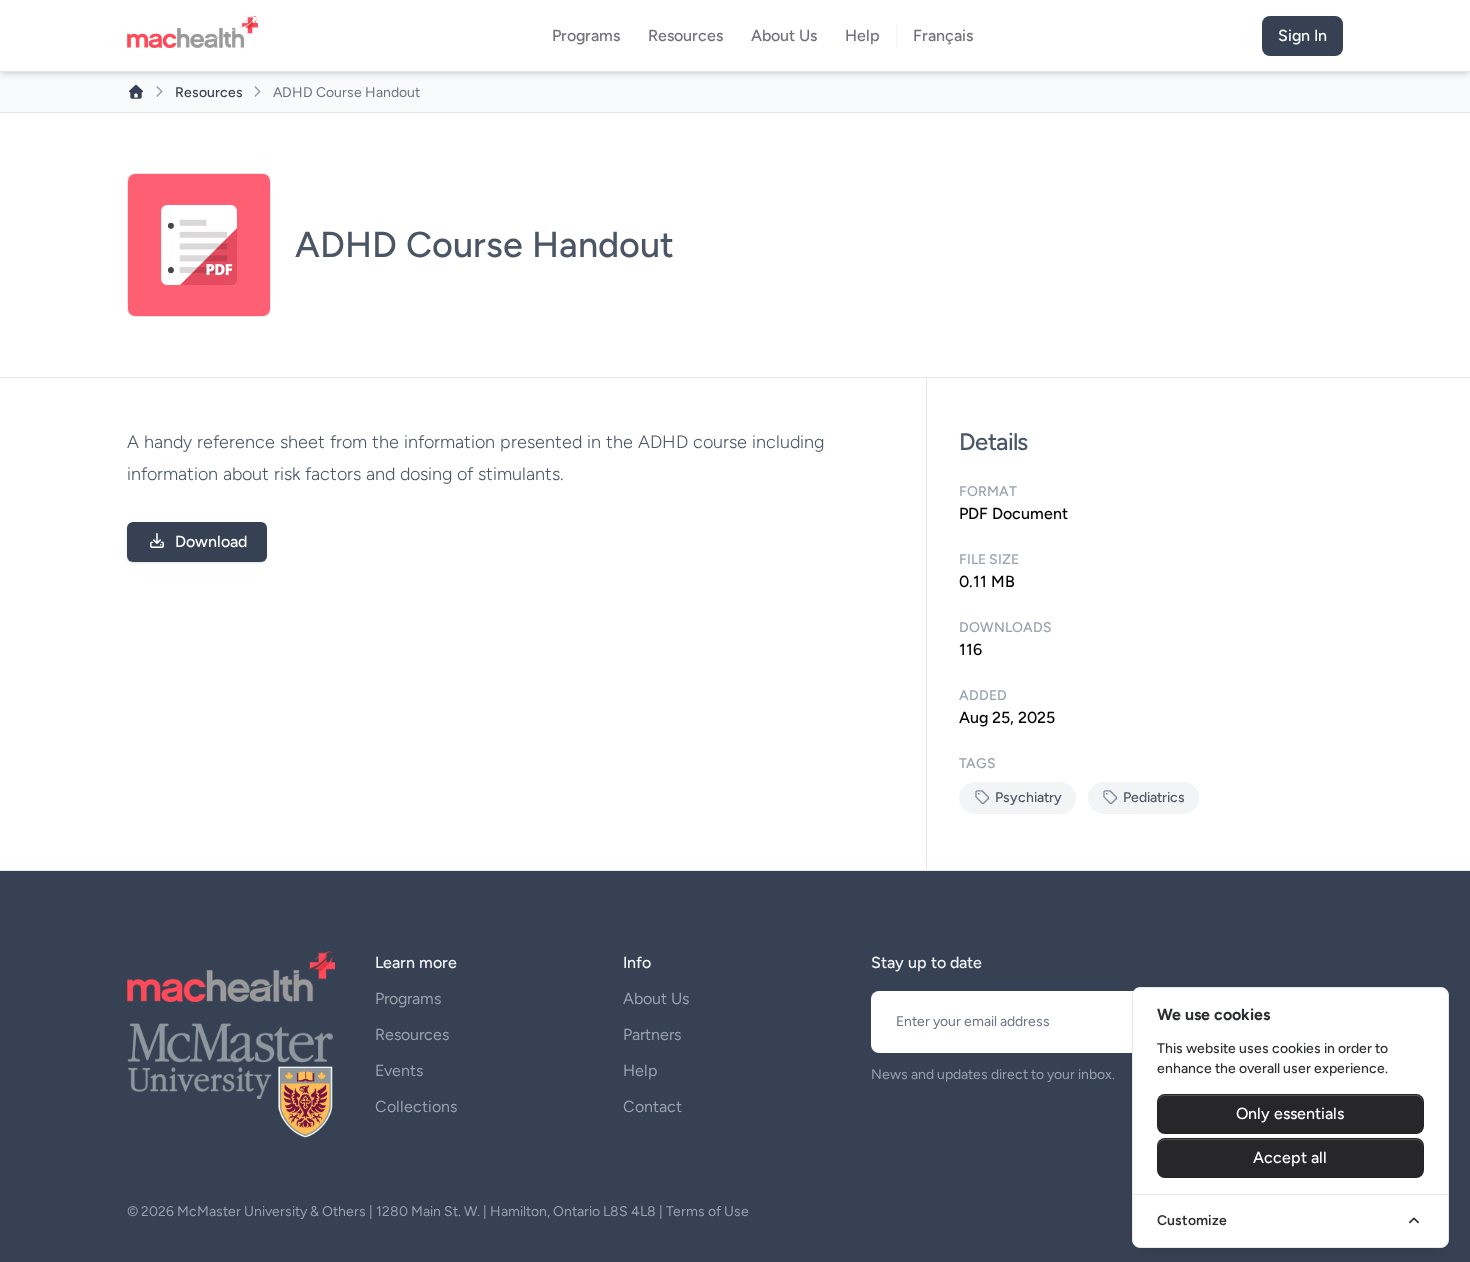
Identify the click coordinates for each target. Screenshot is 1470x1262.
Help (640, 1070)
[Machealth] (231, 976)
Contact (652, 1106)
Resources (210, 92)
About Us (656, 998)
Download (211, 541)
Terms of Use (707, 1211)
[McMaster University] (231, 1078)
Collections (416, 1106)
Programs (408, 998)
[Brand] (198, 36)
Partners (652, 1034)
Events (399, 1070)
